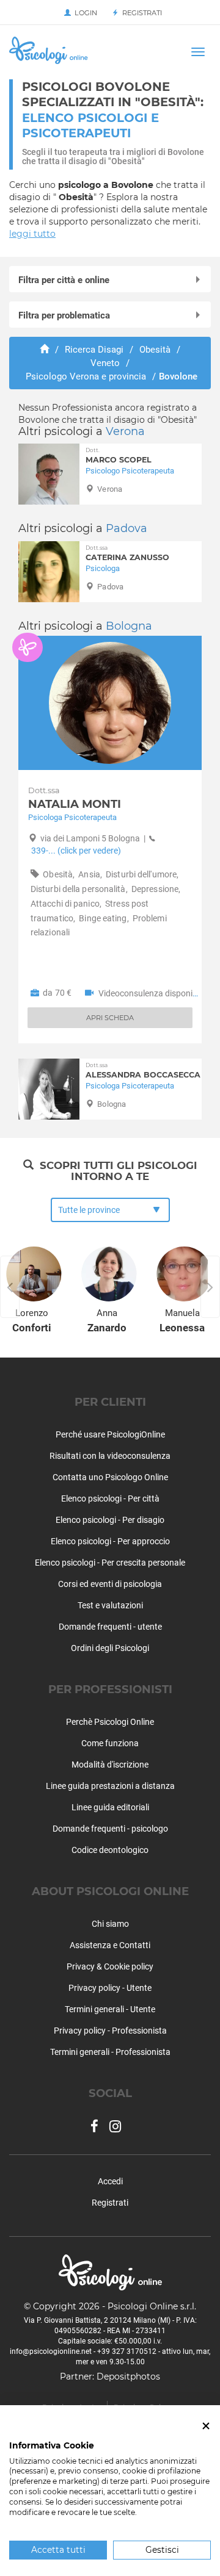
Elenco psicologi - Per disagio (110, 1520)
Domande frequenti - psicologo (110, 1829)
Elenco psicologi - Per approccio (110, 1541)
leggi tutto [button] (32, 234)
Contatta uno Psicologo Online (110, 1477)
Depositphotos (128, 2376)
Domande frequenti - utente (110, 1627)
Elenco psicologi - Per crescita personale (110, 1563)
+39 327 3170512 (127, 2351)
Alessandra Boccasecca (143, 1070)
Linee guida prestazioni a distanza (110, 1786)
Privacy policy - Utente (110, 1988)
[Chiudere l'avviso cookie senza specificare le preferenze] (206, 2426)
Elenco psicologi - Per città (110, 1498)
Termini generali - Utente (110, 2009)
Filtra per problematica (64, 315)
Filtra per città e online (64, 280)
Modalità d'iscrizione (110, 1765)
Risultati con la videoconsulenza (110, 1456)
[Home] (44, 350)
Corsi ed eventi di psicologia (110, 1584)
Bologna (129, 626)
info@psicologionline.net (51, 2351)
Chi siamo (110, 1924)
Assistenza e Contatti (110, 1945)
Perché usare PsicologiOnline (110, 1434)
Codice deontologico (110, 1850)
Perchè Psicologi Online (110, 1722)
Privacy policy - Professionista (110, 2031)
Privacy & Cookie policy (110, 1966)
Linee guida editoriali (110, 1807)
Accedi (110, 2181)
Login (84, 13)
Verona (125, 431)
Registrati (140, 13)
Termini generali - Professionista (110, 2052)
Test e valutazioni (110, 1605)
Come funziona (110, 1743)
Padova (127, 528)
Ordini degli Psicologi (110, 1648)
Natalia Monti (75, 798)
